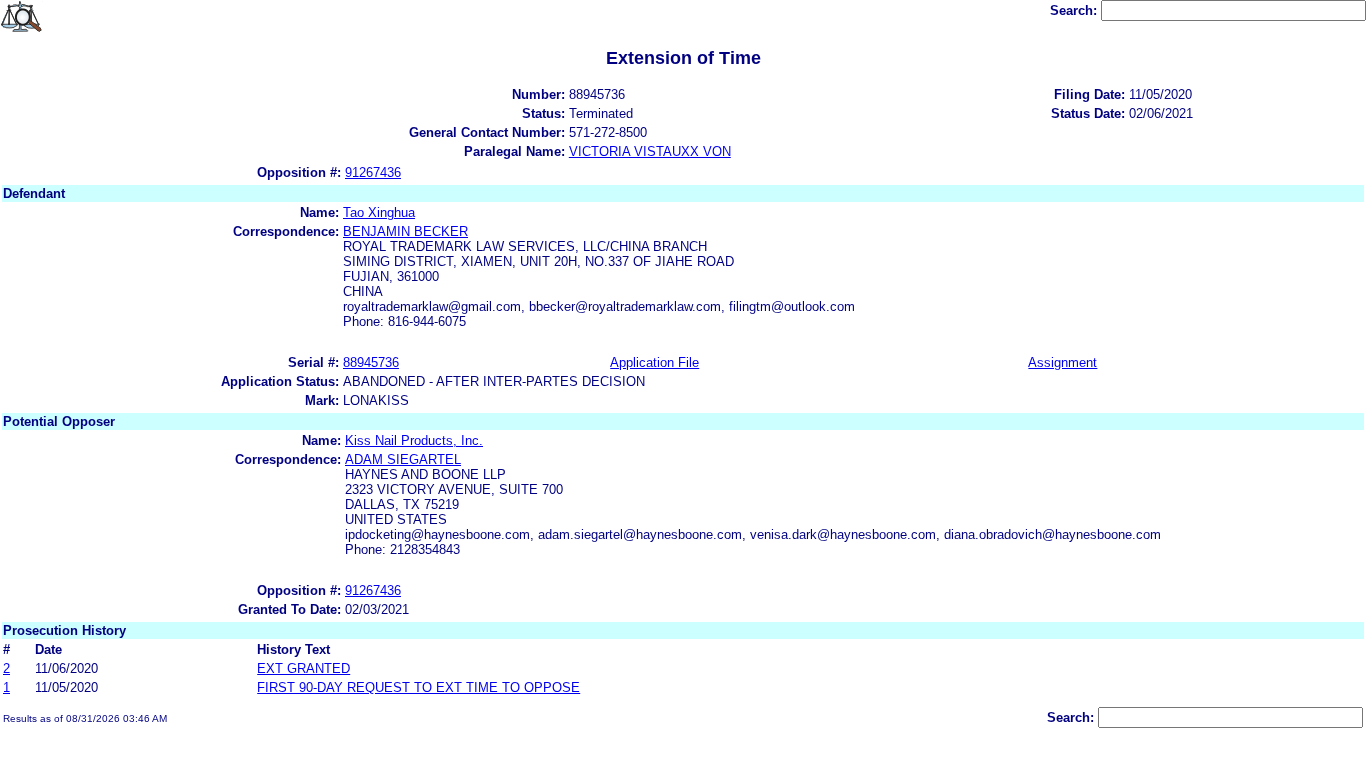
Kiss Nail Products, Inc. (414, 440)
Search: (1075, 10)
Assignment (1062, 362)
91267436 (373, 172)
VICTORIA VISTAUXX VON (650, 151)
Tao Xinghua (379, 212)
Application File (654, 362)
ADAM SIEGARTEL (403, 459)
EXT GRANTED (303, 668)
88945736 (371, 362)
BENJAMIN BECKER (405, 231)
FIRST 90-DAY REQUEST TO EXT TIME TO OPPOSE (418, 687)
